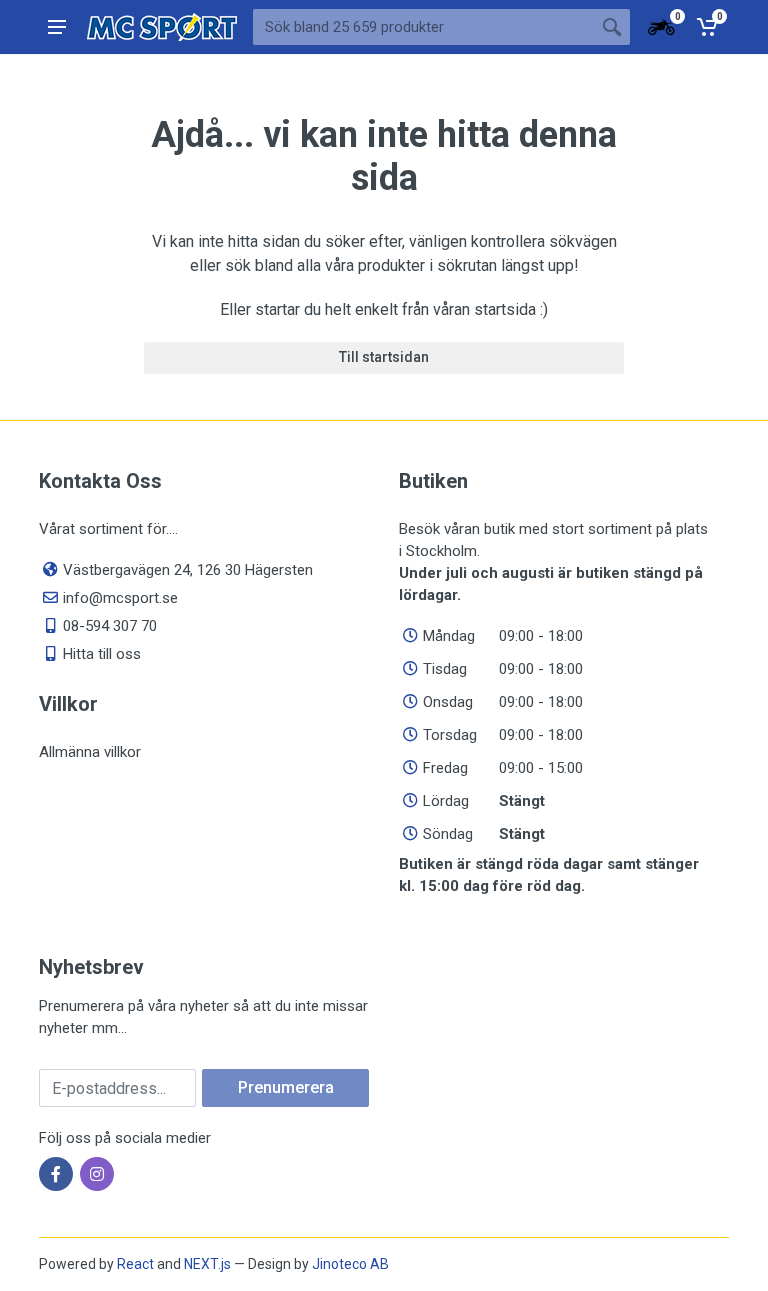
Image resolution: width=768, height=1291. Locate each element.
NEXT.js (207, 1264)
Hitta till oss (102, 654)
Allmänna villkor (90, 752)
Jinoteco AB (350, 1264)
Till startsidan (384, 357)
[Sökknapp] (612, 27)
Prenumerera (286, 1087)
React (135, 1264)
